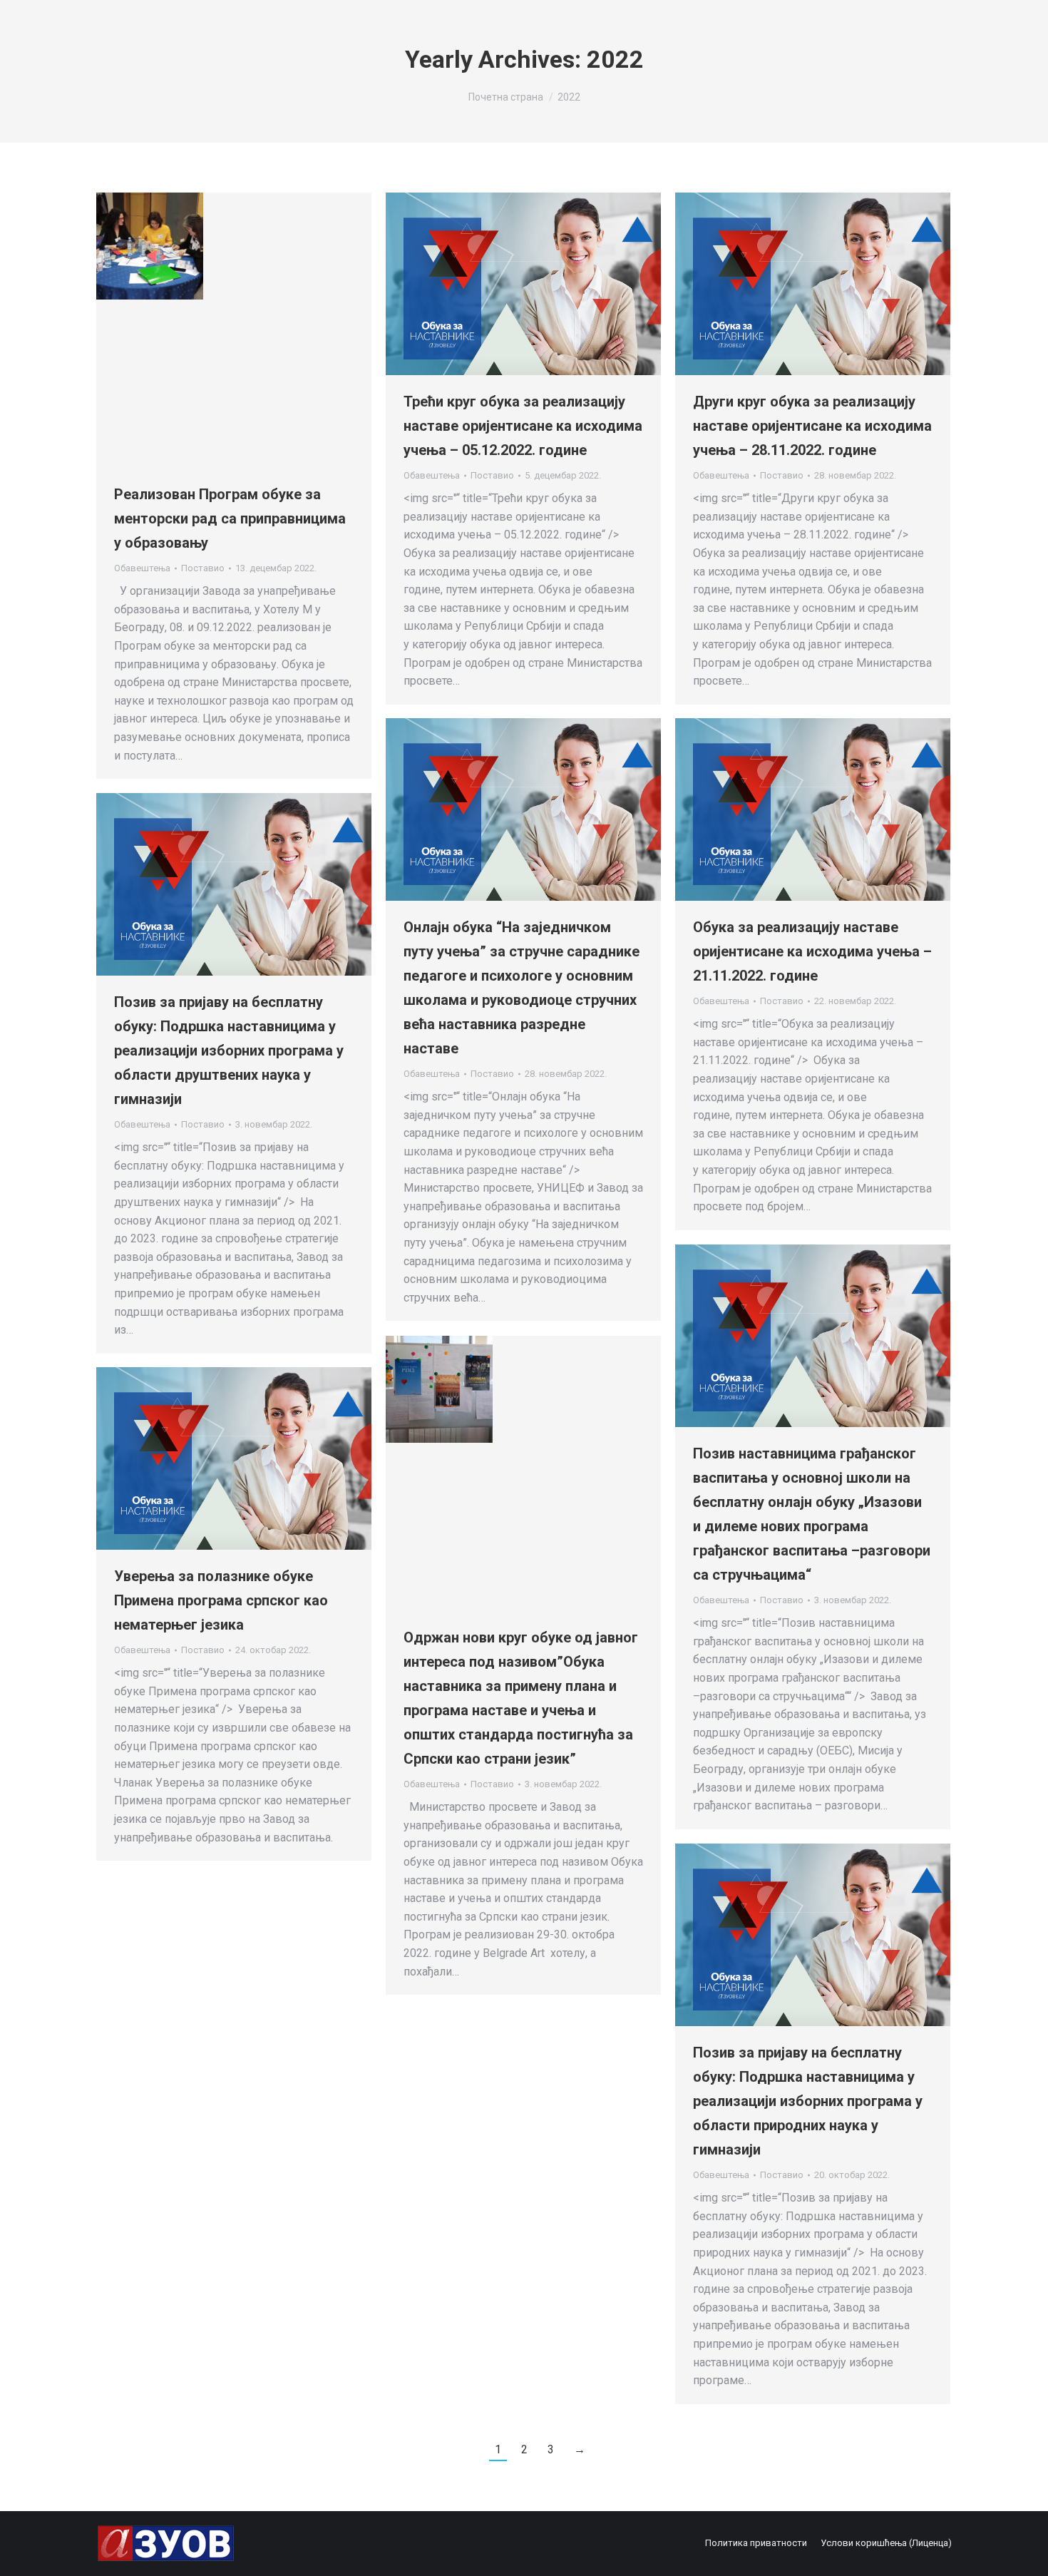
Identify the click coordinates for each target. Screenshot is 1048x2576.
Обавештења (142, 568)
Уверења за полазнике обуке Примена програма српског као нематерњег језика (221, 1600)
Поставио (203, 568)
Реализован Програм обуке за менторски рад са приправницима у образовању (230, 518)
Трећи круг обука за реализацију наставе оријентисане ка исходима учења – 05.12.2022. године (523, 426)
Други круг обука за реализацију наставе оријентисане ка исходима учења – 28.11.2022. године (812, 426)
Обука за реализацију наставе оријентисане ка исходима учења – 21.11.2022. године (812, 951)
